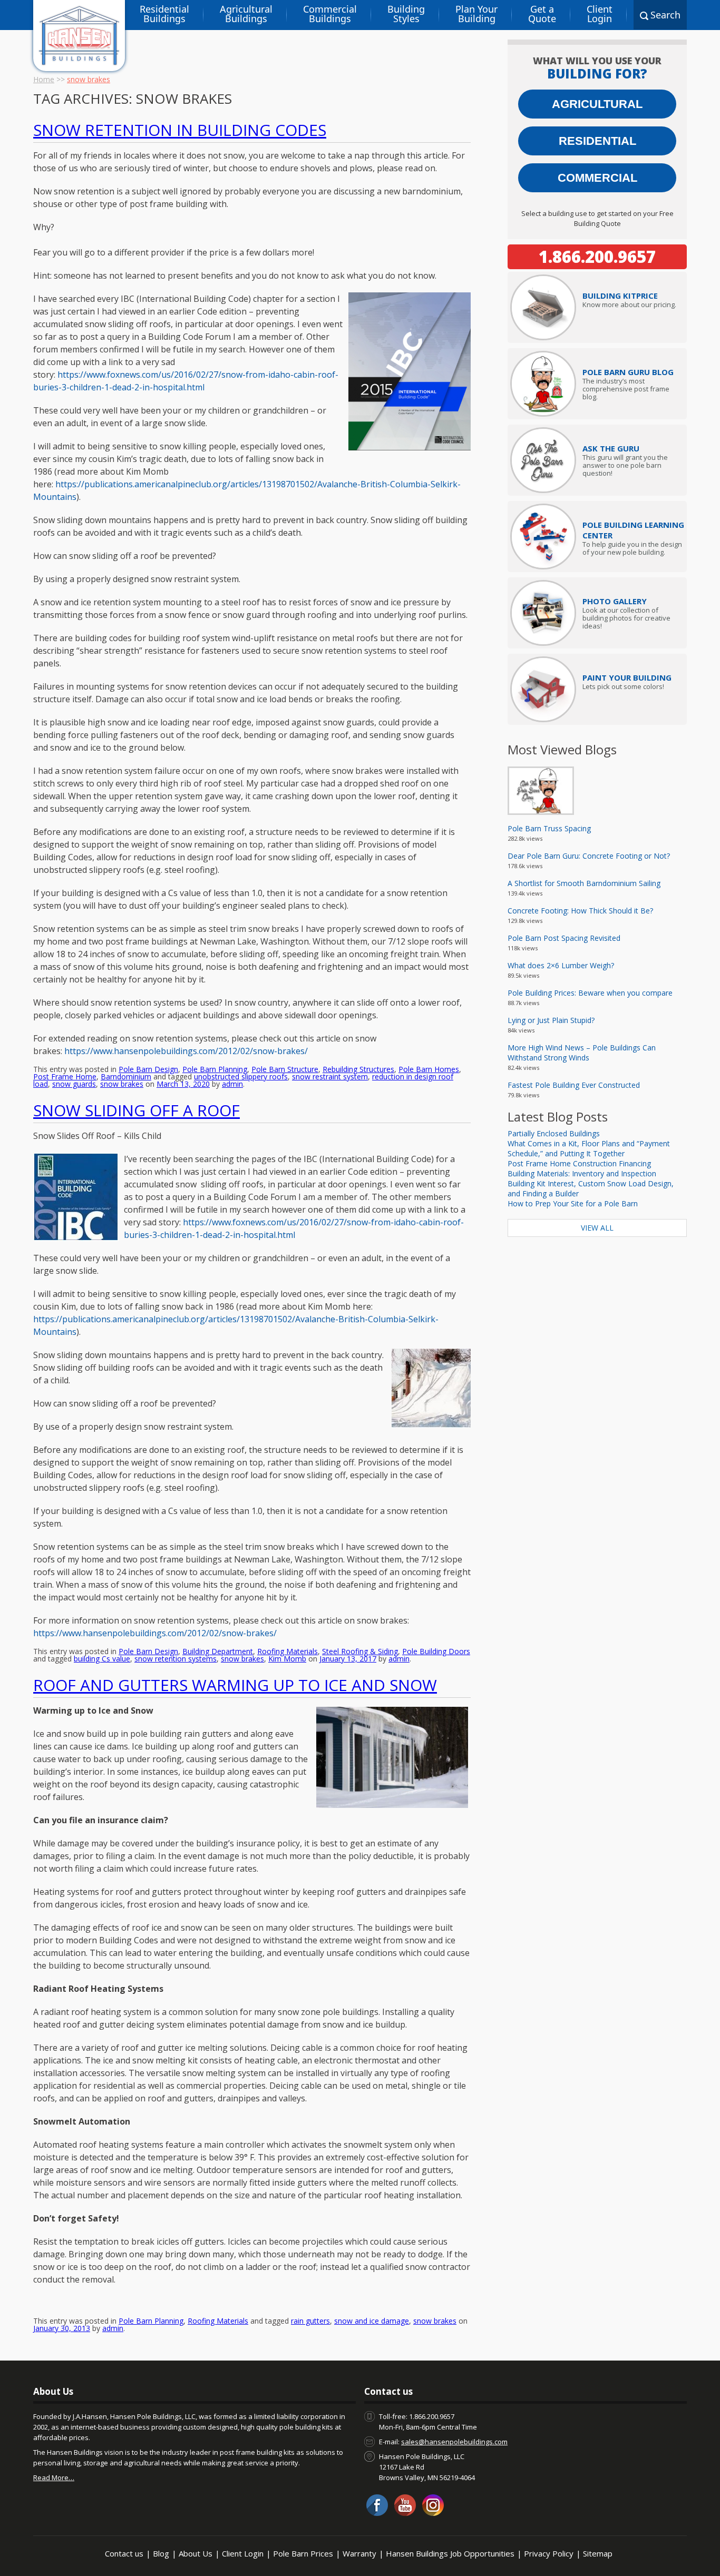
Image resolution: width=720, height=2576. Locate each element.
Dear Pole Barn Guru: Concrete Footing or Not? (589, 856)
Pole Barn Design (148, 1069)
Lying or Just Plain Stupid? (551, 1020)
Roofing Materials (288, 1651)
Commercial (597, 178)
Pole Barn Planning (215, 1069)
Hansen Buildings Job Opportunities (450, 2553)
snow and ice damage (372, 2321)
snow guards (74, 1084)
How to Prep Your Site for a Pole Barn (573, 1203)
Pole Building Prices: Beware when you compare (590, 993)
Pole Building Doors (436, 1651)
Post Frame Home (65, 1076)
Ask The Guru (611, 448)
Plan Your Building (476, 14)
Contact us (124, 2553)
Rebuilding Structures (358, 1069)
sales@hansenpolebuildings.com (454, 2442)
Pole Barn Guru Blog (628, 372)
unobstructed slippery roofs (241, 1076)
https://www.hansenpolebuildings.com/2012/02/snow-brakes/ (155, 1633)
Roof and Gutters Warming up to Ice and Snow (235, 1685)
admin (232, 1084)
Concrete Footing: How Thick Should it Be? (580, 911)
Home (44, 79)
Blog (161, 2553)
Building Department (218, 1651)
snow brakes (122, 1084)
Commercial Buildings (330, 14)
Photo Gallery (615, 601)
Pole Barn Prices (303, 2553)
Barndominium (126, 1076)
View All (597, 1228)
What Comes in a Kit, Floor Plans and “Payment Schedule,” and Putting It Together (589, 1148)
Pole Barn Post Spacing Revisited (564, 938)
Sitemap (598, 2553)
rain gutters (310, 2321)
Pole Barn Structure (285, 1069)
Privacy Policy (549, 2553)
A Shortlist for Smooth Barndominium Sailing (584, 883)
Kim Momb (287, 1659)
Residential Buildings (164, 14)
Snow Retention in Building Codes (180, 130)
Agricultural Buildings (246, 14)
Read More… (54, 2477)
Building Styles (406, 14)
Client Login (600, 14)
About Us (196, 2553)
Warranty (359, 2553)
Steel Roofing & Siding (360, 1651)
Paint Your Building (627, 677)
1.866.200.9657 (597, 257)
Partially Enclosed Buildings (554, 1133)
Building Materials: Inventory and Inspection (582, 1173)
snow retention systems (176, 1659)
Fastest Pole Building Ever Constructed (574, 1085)
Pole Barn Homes (429, 1069)
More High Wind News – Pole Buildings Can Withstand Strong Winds (582, 1053)
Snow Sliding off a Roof (137, 1110)
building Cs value (102, 1659)
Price (620, 296)
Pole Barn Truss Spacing (549, 828)
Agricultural (597, 104)
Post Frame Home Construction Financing (579, 1163)
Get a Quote (542, 14)
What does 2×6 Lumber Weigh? (561, 965)
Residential (597, 141)
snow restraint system (330, 1076)
